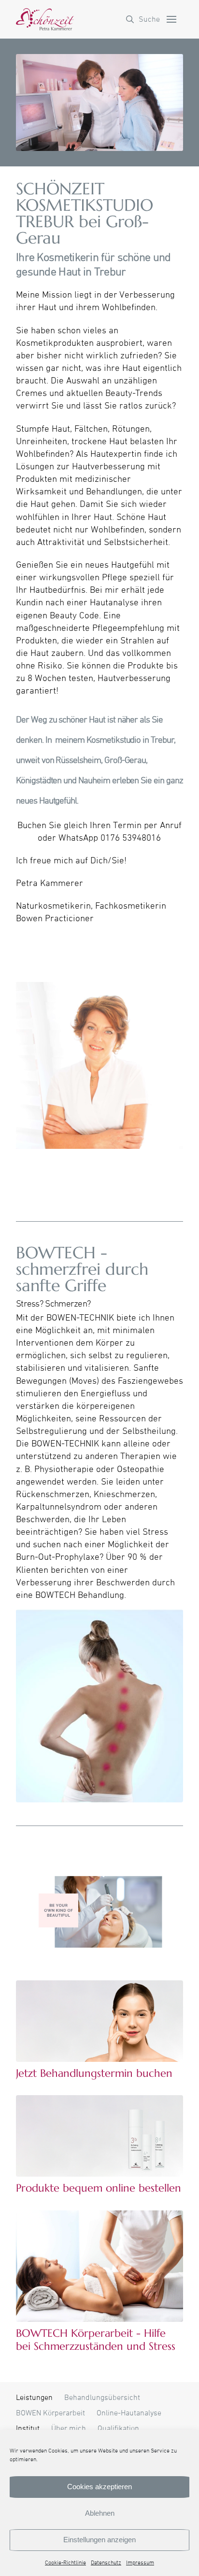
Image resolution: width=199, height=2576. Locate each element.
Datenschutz (106, 2563)
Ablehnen (100, 2513)
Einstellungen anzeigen (99, 2540)
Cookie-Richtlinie (65, 2563)
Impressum (140, 2563)
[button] (143, 19)
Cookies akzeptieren (99, 2487)
